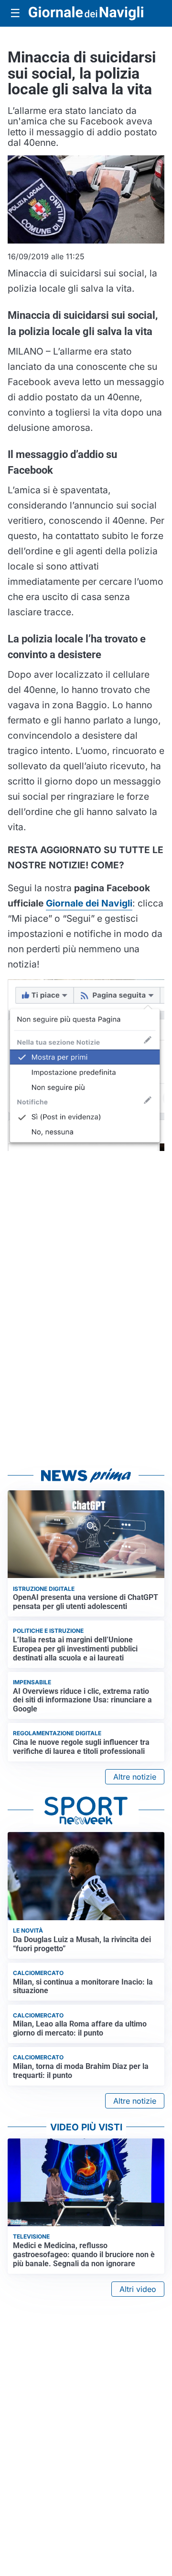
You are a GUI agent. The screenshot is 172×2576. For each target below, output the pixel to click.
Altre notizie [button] (135, 1777)
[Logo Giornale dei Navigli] (86, 13)
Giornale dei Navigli (89, 903)
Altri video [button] (138, 2289)
